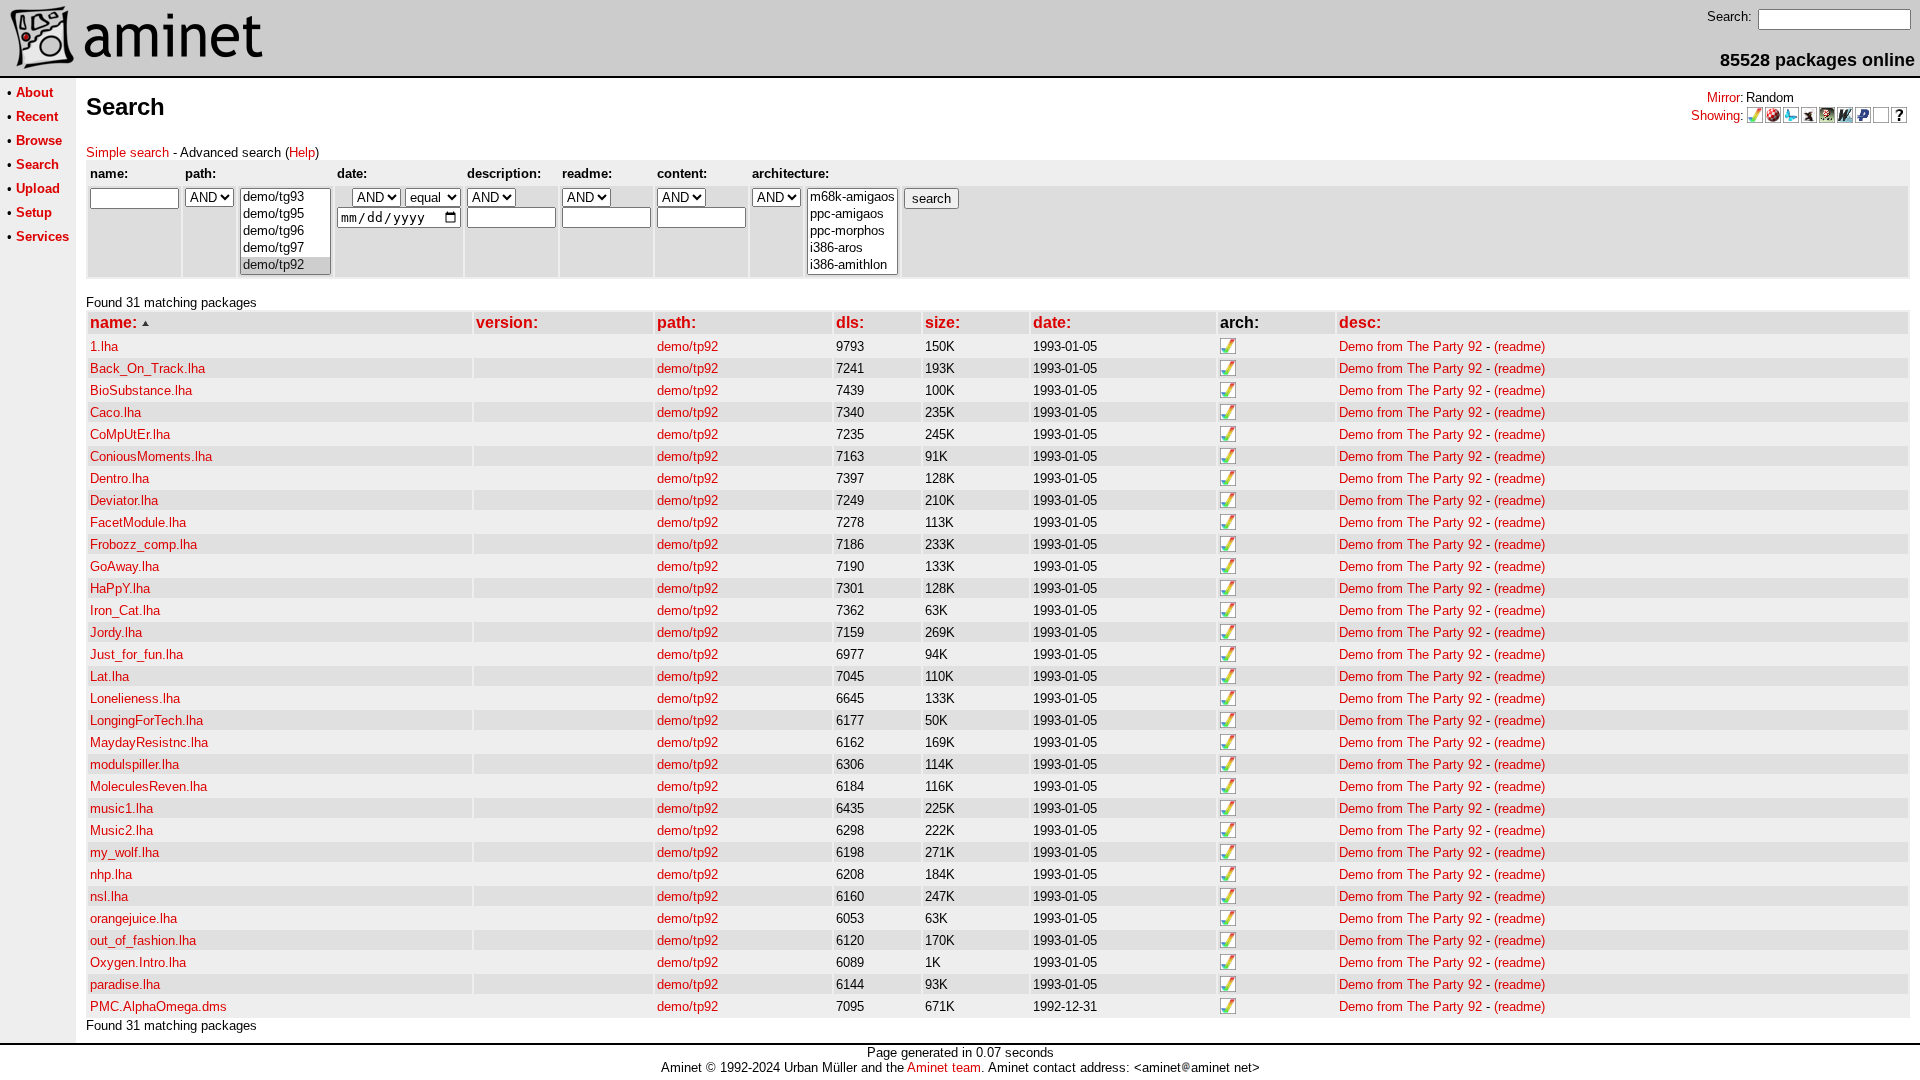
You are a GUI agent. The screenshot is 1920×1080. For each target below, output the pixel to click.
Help (302, 152)
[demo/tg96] (285, 231)
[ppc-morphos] (852, 231)
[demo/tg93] (285, 197)
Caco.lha (115, 412)
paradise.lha (125, 984)
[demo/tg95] (285, 214)
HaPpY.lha (120, 588)
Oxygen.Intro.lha (138, 962)
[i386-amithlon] (852, 265)
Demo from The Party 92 (1410, 346)
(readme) (1519, 346)
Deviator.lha (124, 500)
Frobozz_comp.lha (143, 544)
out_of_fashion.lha (143, 940)
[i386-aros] (852, 248)
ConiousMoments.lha (151, 456)
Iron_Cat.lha (125, 610)
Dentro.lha (119, 478)
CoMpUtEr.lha (130, 434)
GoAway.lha (124, 566)
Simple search (127, 152)
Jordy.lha (116, 632)
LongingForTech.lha (146, 720)
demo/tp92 (687, 346)
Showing (1715, 115)
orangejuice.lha (133, 918)
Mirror (1723, 97)
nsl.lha (109, 896)
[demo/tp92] (285, 265)
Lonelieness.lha (135, 698)
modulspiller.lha (134, 764)
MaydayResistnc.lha (149, 742)
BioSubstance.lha (141, 390)
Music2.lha (121, 830)
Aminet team (944, 1067)
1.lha (104, 346)
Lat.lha (109, 676)
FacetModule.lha (138, 522)
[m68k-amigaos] (852, 197)
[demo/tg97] (285, 248)
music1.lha (121, 808)
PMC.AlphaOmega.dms (158, 1006)
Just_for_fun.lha (136, 654)
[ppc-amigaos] (852, 214)
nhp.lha (111, 874)
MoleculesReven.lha (148, 786)
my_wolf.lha (124, 852)
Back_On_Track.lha (147, 368)
